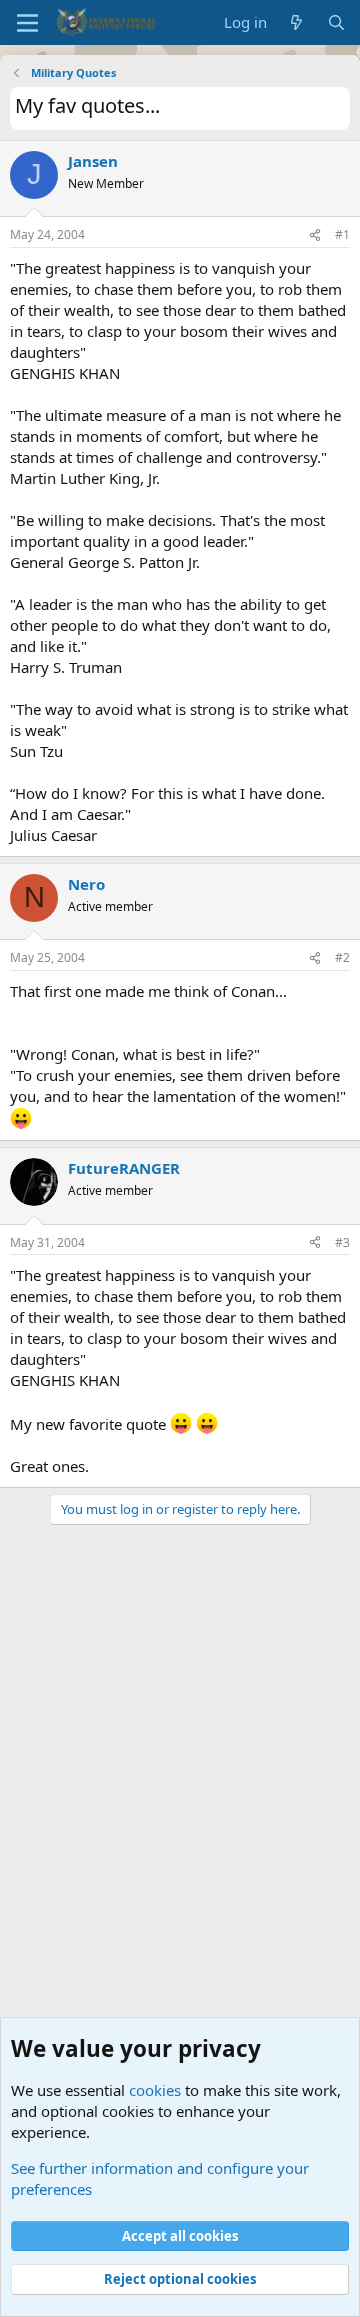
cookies (155, 2090)
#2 (342, 957)
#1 (342, 234)
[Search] (336, 22)
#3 (342, 1242)
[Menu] (27, 23)
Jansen (93, 161)
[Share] (315, 235)
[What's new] (296, 22)
